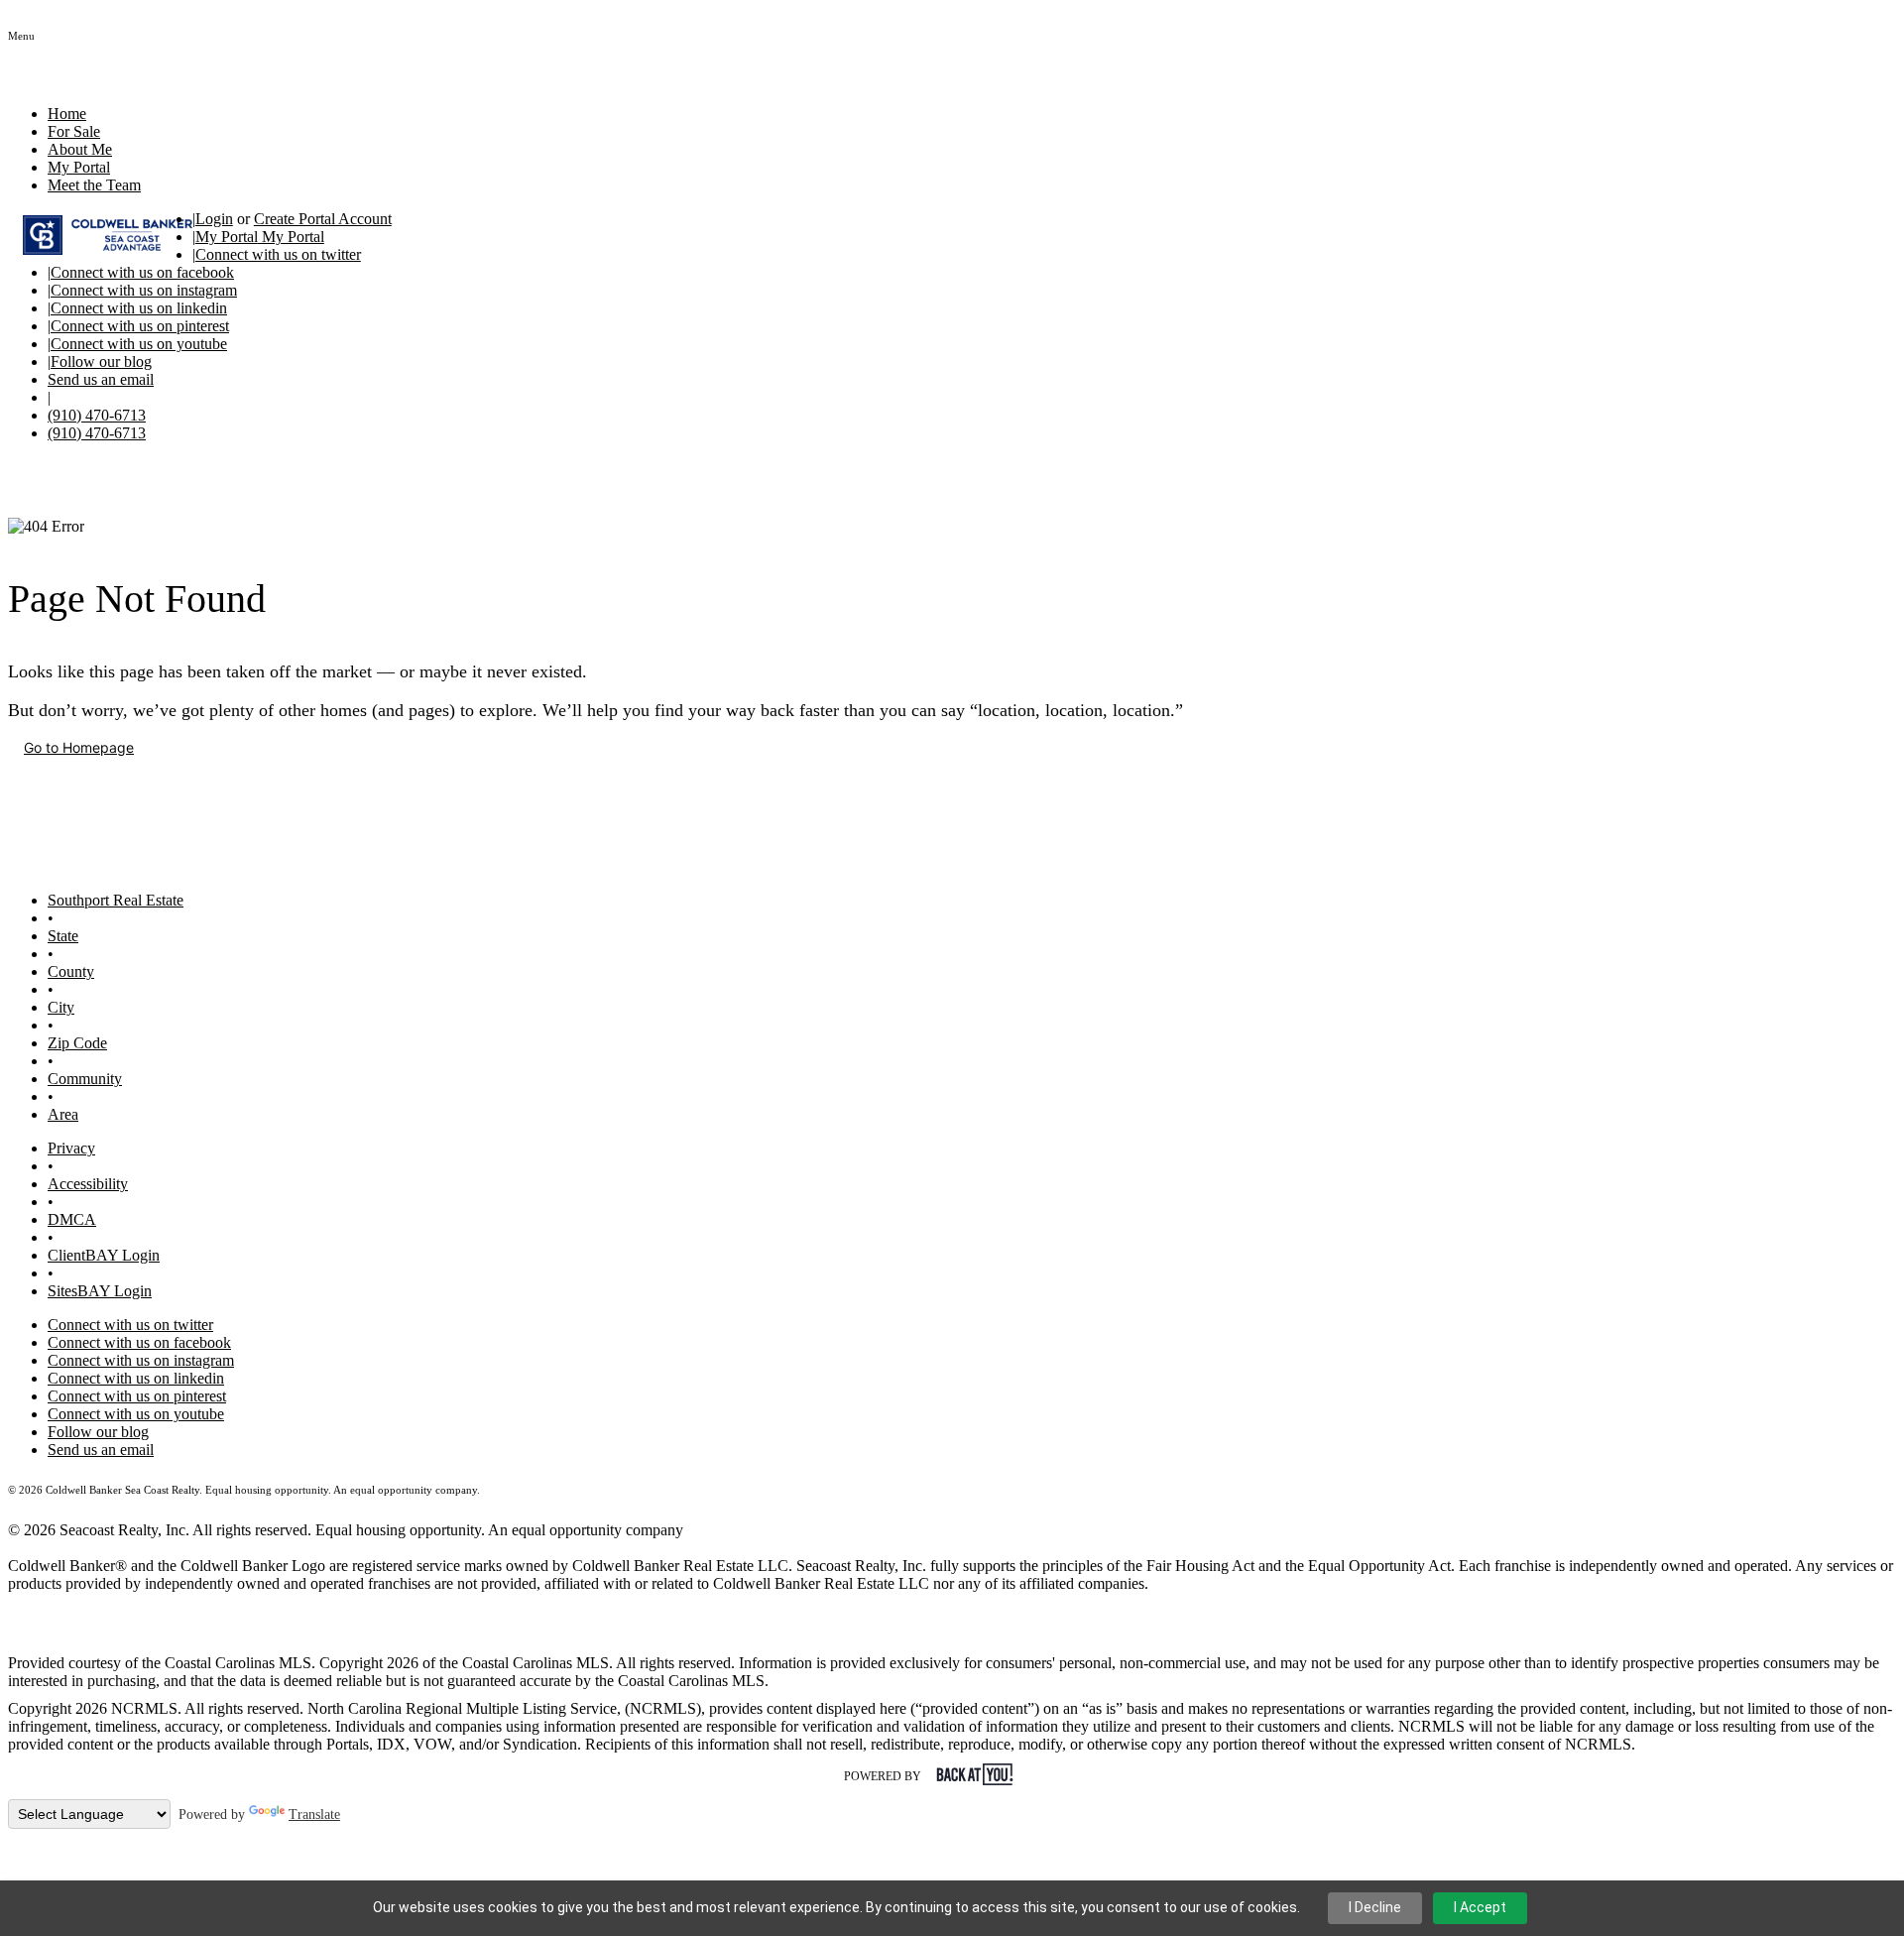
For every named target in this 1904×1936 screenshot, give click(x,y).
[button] (21, 34)
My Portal (291, 237)
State (63, 936)
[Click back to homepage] (100, 235)
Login (214, 219)
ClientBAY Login (104, 1255)
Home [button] (67, 114)
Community (85, 1079)
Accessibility (88, 1184)
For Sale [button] (74, 131)
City (61, 1007)
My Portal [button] (79, 167)
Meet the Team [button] (94, 185)
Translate (314, 1815)
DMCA (72, 1219)
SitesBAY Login (100, 1291)
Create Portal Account (323, 219)
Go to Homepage (79, 747)
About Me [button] (80, 149)
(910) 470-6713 (97, 415)
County (71, 971)
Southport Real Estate (116, 900)
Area (63, 1114)
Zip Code (77, 1043)
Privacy (71, 1148)
